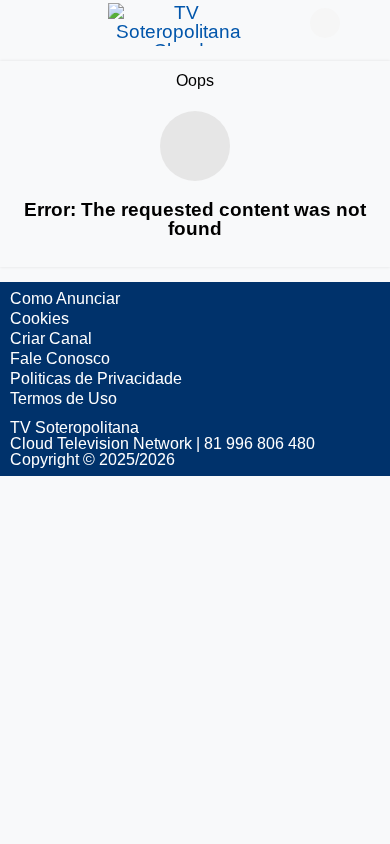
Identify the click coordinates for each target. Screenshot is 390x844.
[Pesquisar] (365, 23)
